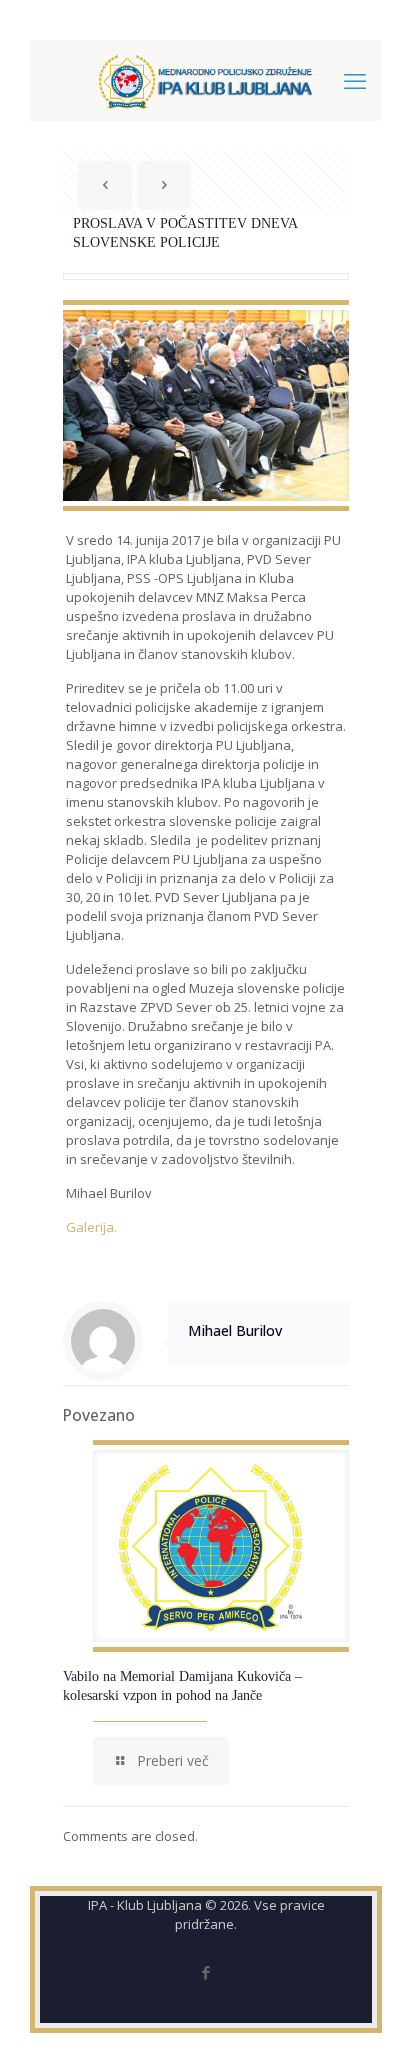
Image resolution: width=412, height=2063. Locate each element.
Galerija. (91, 1227)
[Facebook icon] (206, 1972)
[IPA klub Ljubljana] (206, 80)
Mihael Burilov (235, 1330)
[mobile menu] (355, 80)
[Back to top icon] (371, 2022)
